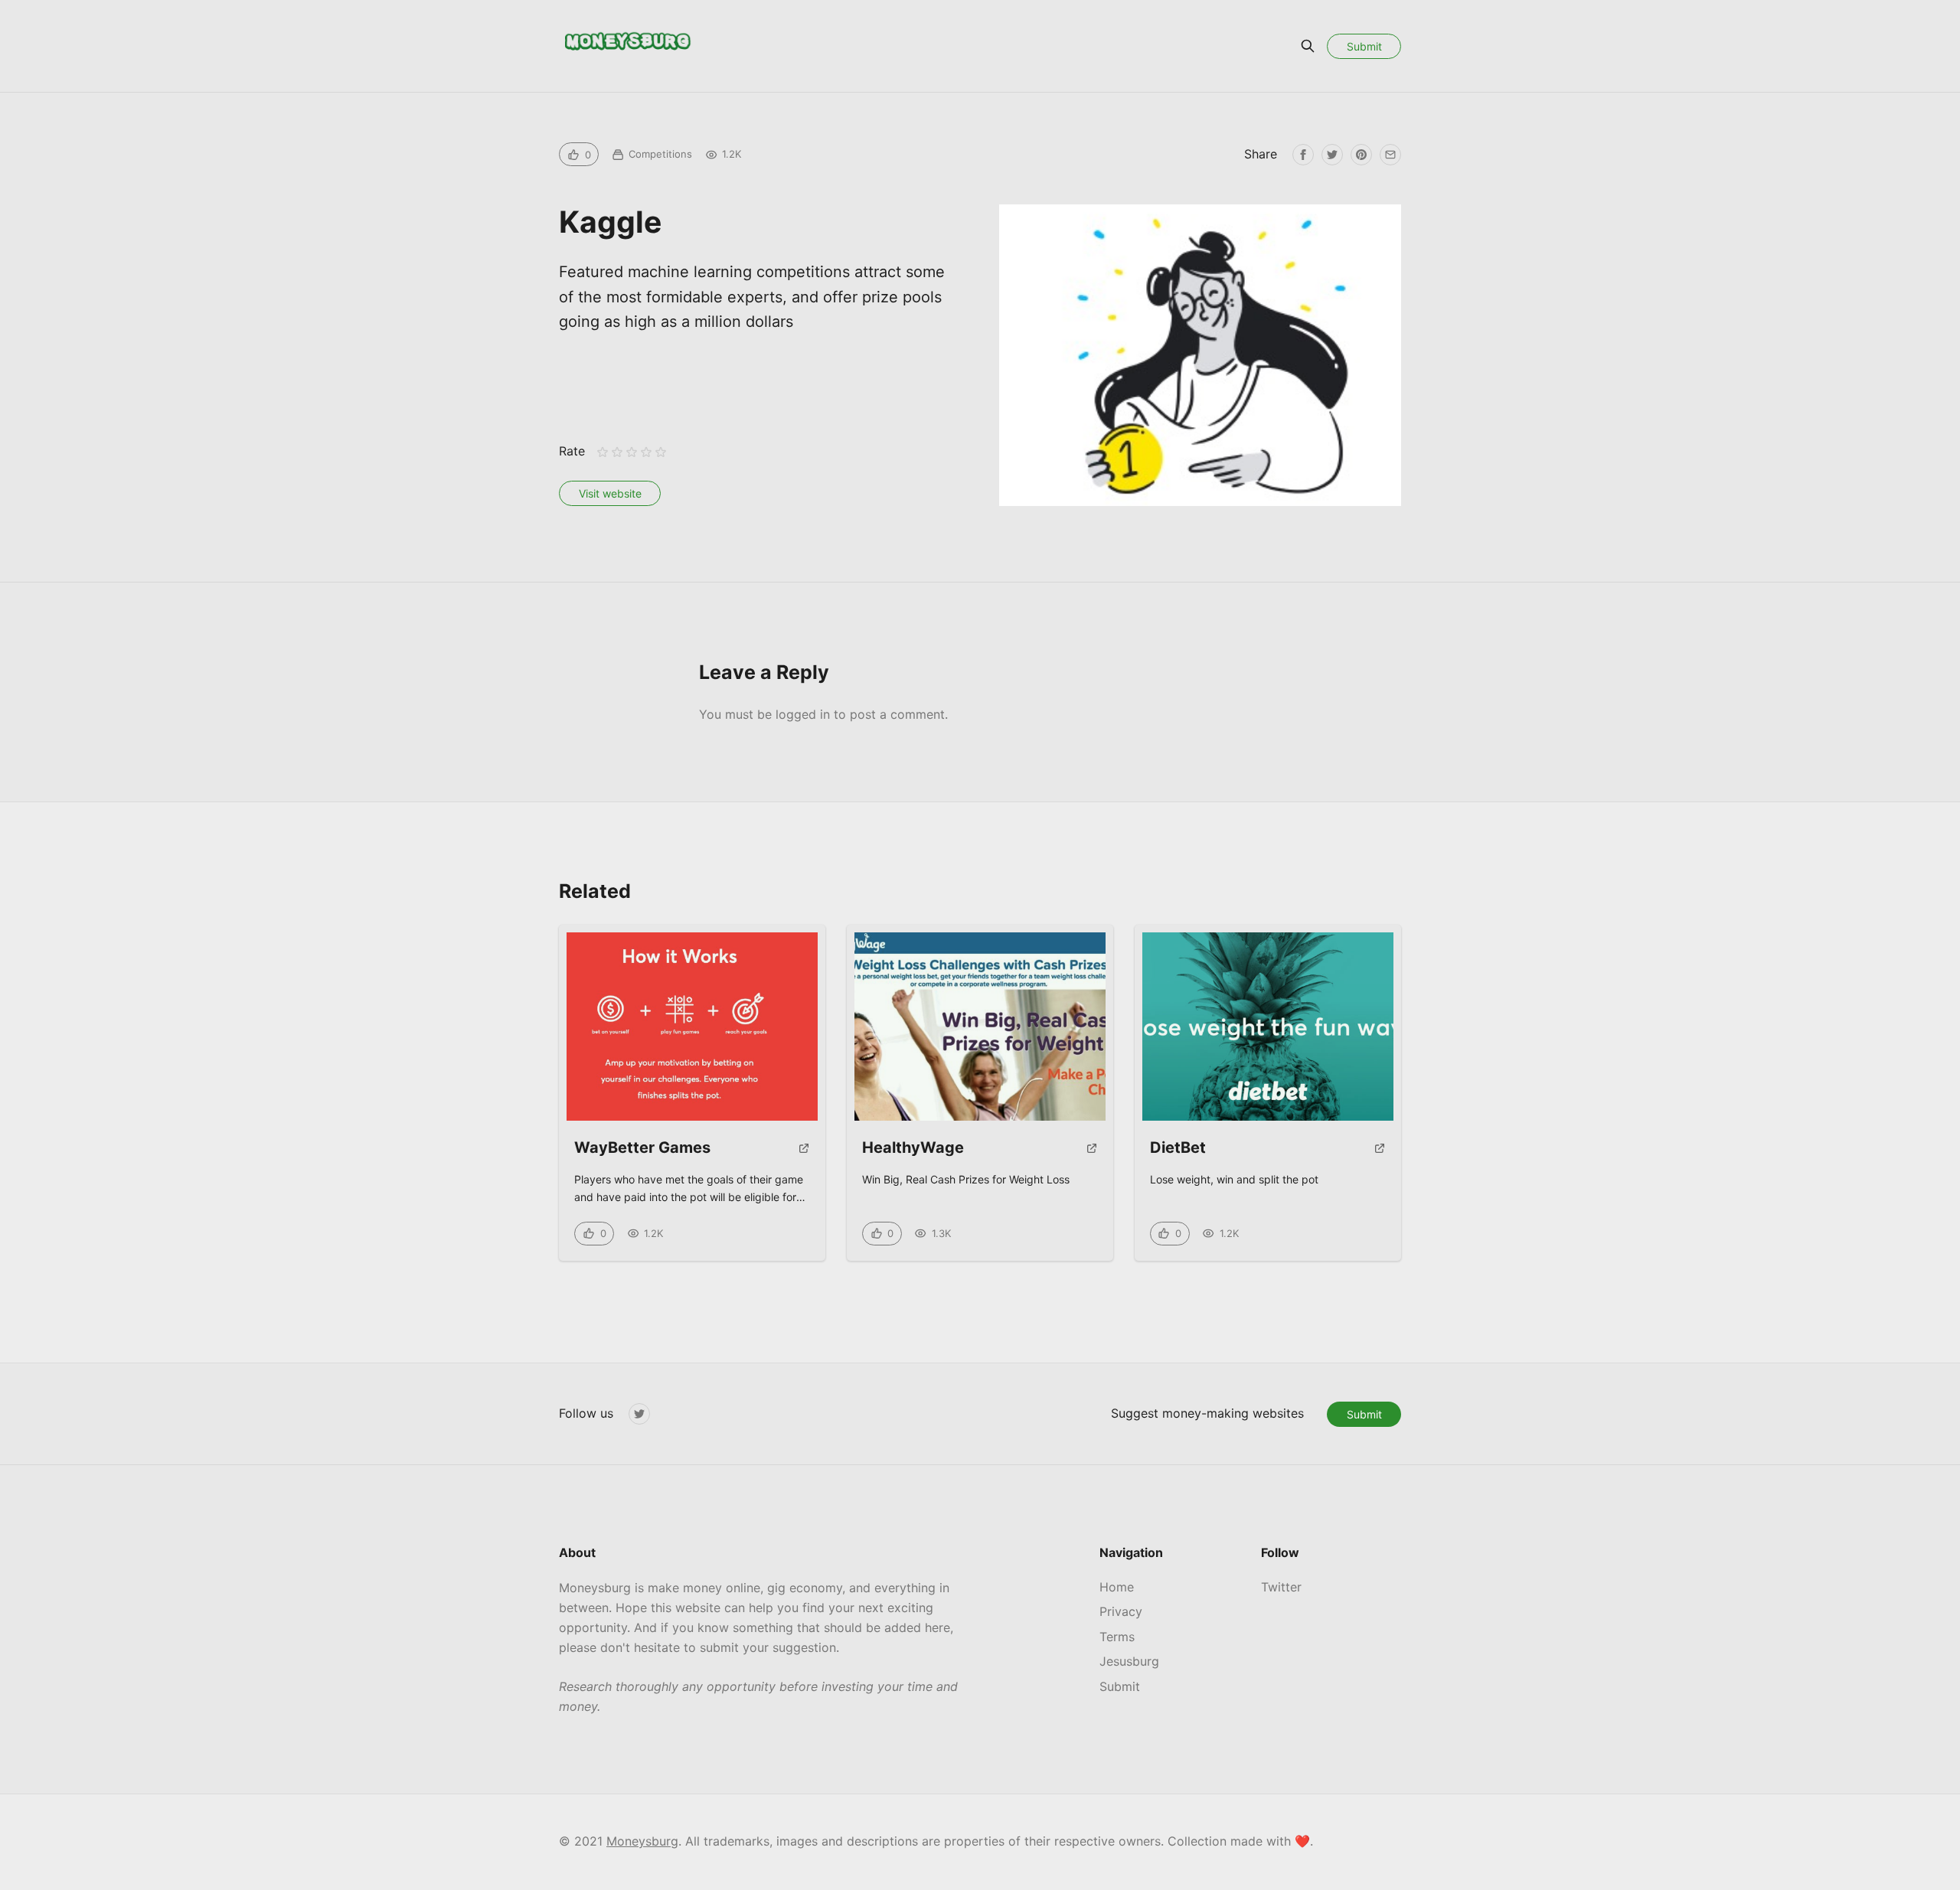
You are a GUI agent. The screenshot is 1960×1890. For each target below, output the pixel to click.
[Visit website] (804, 1154)
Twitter (1281, 1587)
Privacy (1121, 1611)
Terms (1117, 1637)
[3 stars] (631, 452)
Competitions (660, 154)
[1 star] (602, 452)
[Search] (1308, 46)
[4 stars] (647, 452)
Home (1117, 1587)
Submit (1364, 46)
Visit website (610, 493)
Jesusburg (1129, 1661)
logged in (803, 714)
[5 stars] (661, 452)
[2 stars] (617, 452)
